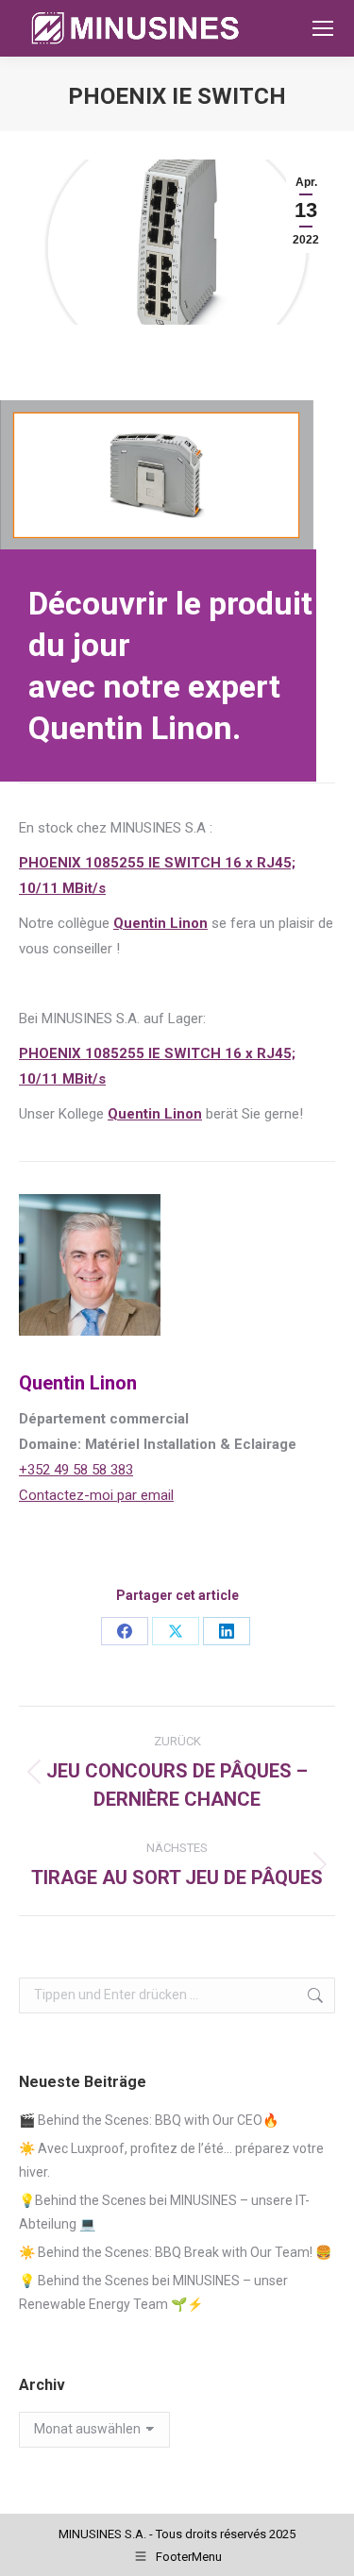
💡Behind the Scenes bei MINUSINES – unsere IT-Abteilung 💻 (164, 2212)
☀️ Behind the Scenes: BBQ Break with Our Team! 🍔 (175, 2252)
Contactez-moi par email (96, 1495)
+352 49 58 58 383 (76, 1470)
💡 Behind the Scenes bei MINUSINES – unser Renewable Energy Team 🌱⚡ (153, 2292)
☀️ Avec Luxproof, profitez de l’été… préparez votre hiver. (171, 2160)
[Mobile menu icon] (323, 28)
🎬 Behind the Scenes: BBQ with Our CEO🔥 (149, 2120)
